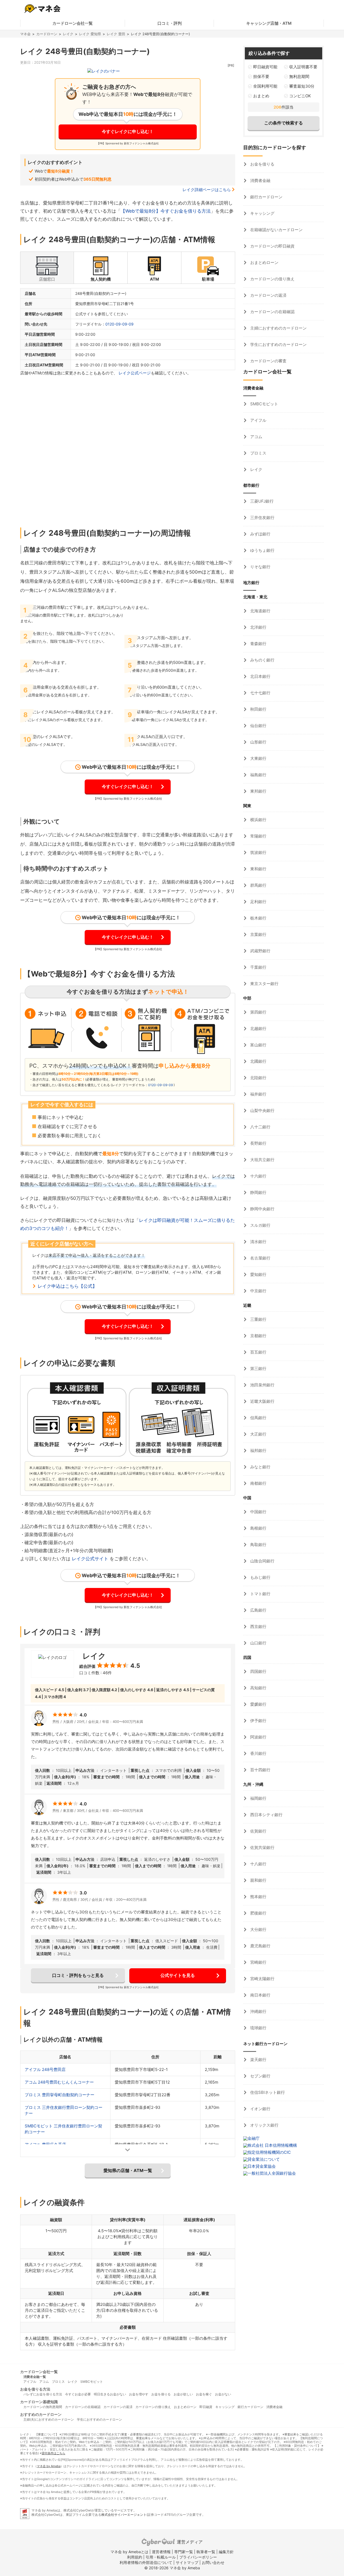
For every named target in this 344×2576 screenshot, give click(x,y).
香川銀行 (258, 1753)
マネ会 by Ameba (49, 2466)
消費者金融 (260, 180)
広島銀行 (258, 1610)
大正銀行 (258, 1434)
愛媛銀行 (258, 1704)
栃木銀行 (258, 918)
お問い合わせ (213, 2562)
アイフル (258, 420)
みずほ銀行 (260, 534)
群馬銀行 (258, 885)
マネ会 (25, 34)
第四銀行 (258, 1012)
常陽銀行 (258, 836)
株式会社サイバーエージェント (124, 2515)
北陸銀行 (258, 1078)
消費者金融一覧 (35, 2377)
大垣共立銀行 (262, 1160)
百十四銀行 (260, 1770)
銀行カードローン (266, 197)
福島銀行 (258, 775)
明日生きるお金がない (110, 2394)
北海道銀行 (260, 611)
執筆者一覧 (206, 2552)
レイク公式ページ (135, 373)
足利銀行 (258, 902)
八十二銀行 (260, 1127)
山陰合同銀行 (262, 1561)
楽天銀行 (258, 2060)
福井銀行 (258, 1094)
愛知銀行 (258, 1274)
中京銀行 (258, 1291)
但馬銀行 (258, 1418)
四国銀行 (258, 1671)
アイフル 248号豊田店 (45, 2069)
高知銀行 (258, 1688)
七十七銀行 (260, 693)
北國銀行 (258, 1061)
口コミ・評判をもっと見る (78, 1975)
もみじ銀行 (260, 1577)
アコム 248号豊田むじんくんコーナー (59, 2082)
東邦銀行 (258, 791)
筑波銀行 (258, 852)
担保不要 (261, 76)
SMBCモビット (264, 404)
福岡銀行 (258, 1798)
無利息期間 (299, 76)
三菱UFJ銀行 (261, 501)
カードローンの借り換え (272, 279)
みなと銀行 (260, 1467)
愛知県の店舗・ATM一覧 (128, 2170)
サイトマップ (187, 2562)
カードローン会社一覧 (73, 23)
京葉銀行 (258, 934)
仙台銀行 (258, 726)
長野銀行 (258, 1143)
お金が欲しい (183, 2394)
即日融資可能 (265, 67)
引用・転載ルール (161, 2557)
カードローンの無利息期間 (43, 2407)
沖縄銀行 (258, 2011)
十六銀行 (258, 1176)
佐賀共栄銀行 (262, 1847)
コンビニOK (300, 96)
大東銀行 (258, 758)
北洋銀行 (258, 627)
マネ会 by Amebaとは (129, 2552)
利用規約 (135, 2557)
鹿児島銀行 (260, 1946)
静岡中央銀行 (262, 1209)
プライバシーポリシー (198, 2557)
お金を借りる (262, 164)
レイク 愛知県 (90, 34)
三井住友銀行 (262, 518)
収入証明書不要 (303, 67)
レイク (68, 34)
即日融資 (206, 2407)
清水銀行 (258, 1242)
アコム (256, 437)
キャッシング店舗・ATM (269, 23)
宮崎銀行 (258, 1962)
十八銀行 (258, 1864)
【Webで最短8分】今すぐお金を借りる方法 (166, 211)
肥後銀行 (258, 1913)
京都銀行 (258, 1336)
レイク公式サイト (90, 1559)
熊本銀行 (258, 1897)
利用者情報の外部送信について (146, 2562)
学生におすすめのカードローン (278, 344)
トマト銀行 (260, 1594)
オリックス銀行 (264, 2125)
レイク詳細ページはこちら (207, 190)
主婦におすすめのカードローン (278, 328)
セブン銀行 (260, 2076)
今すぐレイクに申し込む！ (128, 131)
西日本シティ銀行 (266, 1815)
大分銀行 (258, 1929)
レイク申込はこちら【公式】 (67, 1286)
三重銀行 (258, 1319)
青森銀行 (258, 644)
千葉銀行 (258, 967)
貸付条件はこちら (53, 2453)
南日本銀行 (260, 1995)
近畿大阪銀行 (262, 1401)
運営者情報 (161, 2552)
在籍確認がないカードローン (276, 230)
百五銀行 (258, 1352)
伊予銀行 (258, 1721)
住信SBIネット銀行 (267, 2092)
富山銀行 (258, 1045)
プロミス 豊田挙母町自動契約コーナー (60, 2095)
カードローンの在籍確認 (272, 312)
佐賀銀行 (258, 1831)
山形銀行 (258, 742)
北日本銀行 (260, 676)
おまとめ (261, 96)
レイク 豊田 (116, 34)
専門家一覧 (184, 2552)
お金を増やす (139, 2394)
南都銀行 (258, 1483)
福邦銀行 (258, 1450)
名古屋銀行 (260, 1258)
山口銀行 (258, 1643)
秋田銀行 (258, 709)
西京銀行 (258, 1627)
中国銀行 (258, 1512)
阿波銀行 (258, 1737)
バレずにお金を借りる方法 (43, 2394)
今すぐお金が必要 (78, 2394)
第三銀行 (258, 1368)
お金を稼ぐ (204, 2394)
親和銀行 (258, 1880)
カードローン (47, 34)
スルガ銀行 (260, 1225)
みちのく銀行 (262, 660)
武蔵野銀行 (260, 951)
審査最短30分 (302, 86)
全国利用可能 (265, 86)
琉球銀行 (258, 2028)
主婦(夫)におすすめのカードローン (49, 2419)
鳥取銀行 (258, 1545)
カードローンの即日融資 (272, 246)
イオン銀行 (260, 2109)
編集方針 (226, 2552)
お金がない (223, 2394)
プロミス (258, 453)
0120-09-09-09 (119, 324)
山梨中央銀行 (262, 1110)
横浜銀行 (258, 820)
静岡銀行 (258, 1192)
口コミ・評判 (170, 23)
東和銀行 (258, 869)
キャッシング (262, 213)
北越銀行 (258, 1028)
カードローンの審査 (268, 361)
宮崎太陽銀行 (262, 1979)
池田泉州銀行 (262, 1385)
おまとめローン (264, 262)
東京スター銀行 (264, 984)
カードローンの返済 (268, 295)
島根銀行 (258, 1528)
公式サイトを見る (178, 1975)
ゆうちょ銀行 (262, 550)
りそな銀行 (260, 567)
